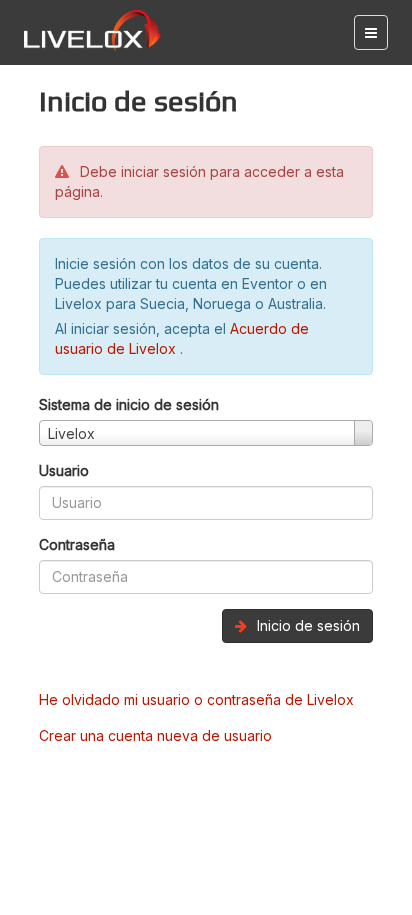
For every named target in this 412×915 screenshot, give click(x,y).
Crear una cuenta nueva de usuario (155, 735)
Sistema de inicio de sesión (129, 404)
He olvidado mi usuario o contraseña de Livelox (196, 699)
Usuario (64, 470)
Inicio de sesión (306, 625)
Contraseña (77, 544)
